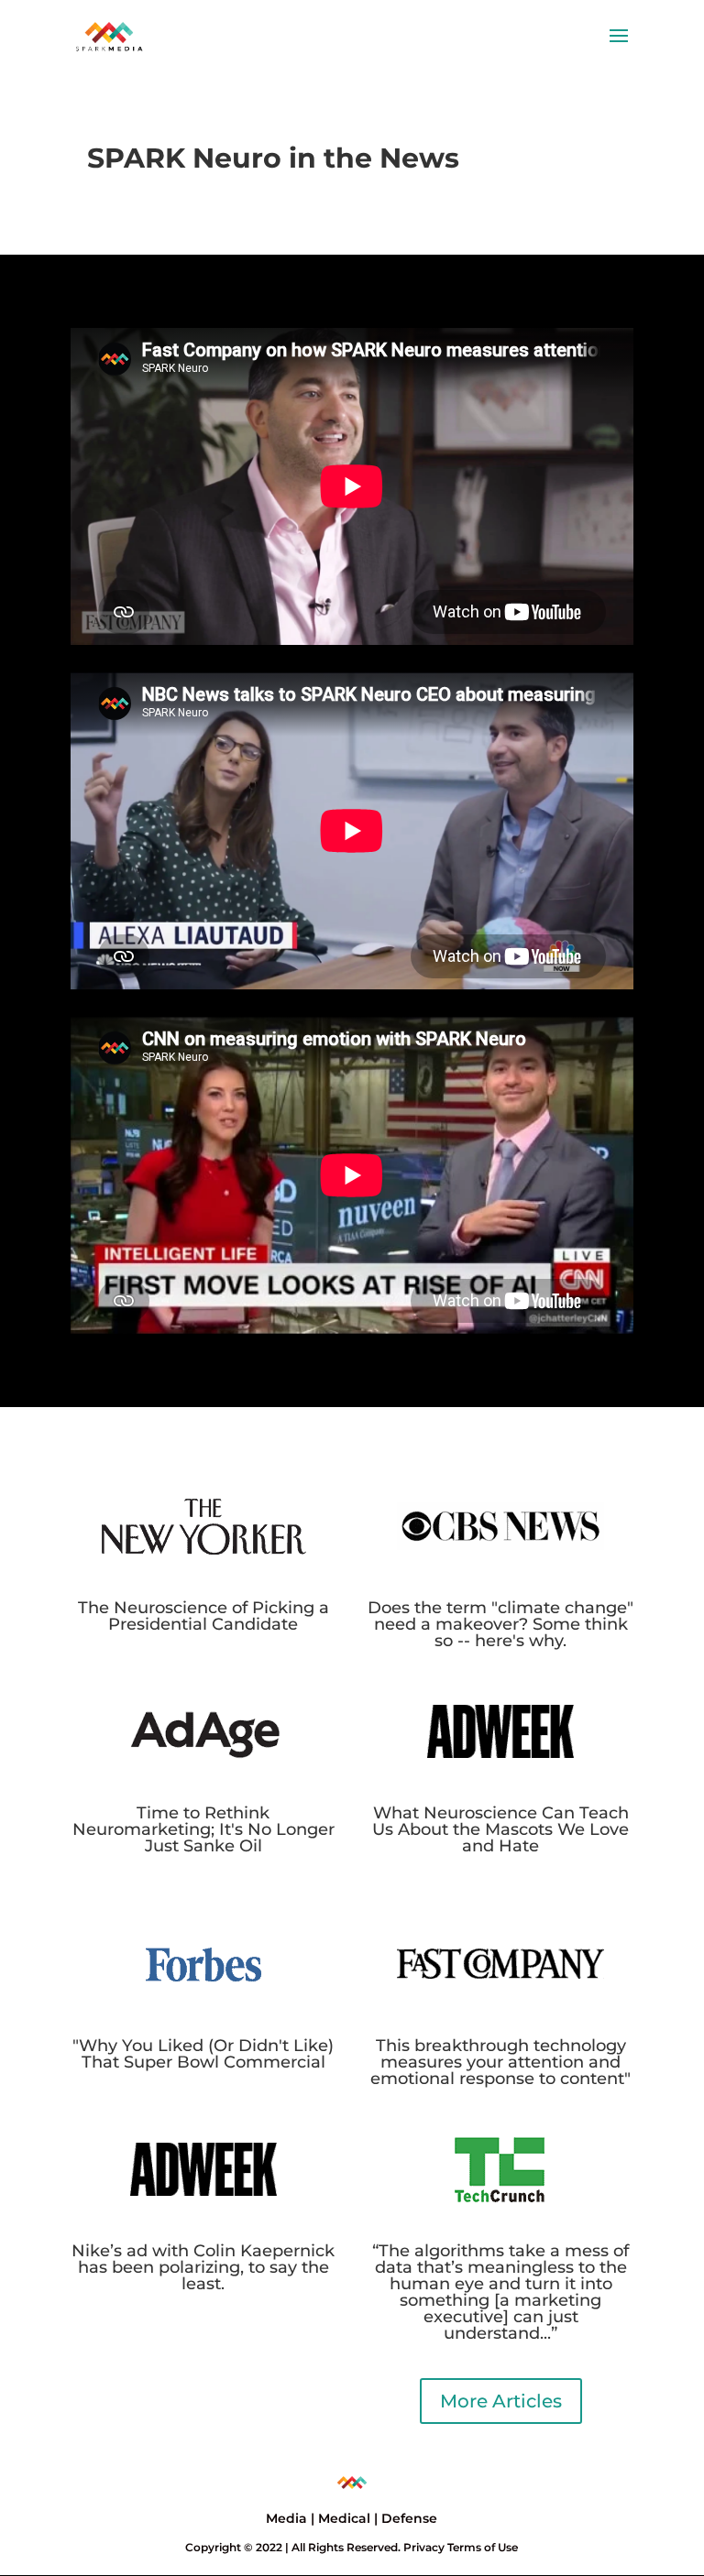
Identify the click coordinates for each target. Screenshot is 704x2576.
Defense (409, 2518)
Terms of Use (483, 2547)
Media (286, 2518)
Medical (344, 2518)
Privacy (424, 2547)
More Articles (501, 2401)
